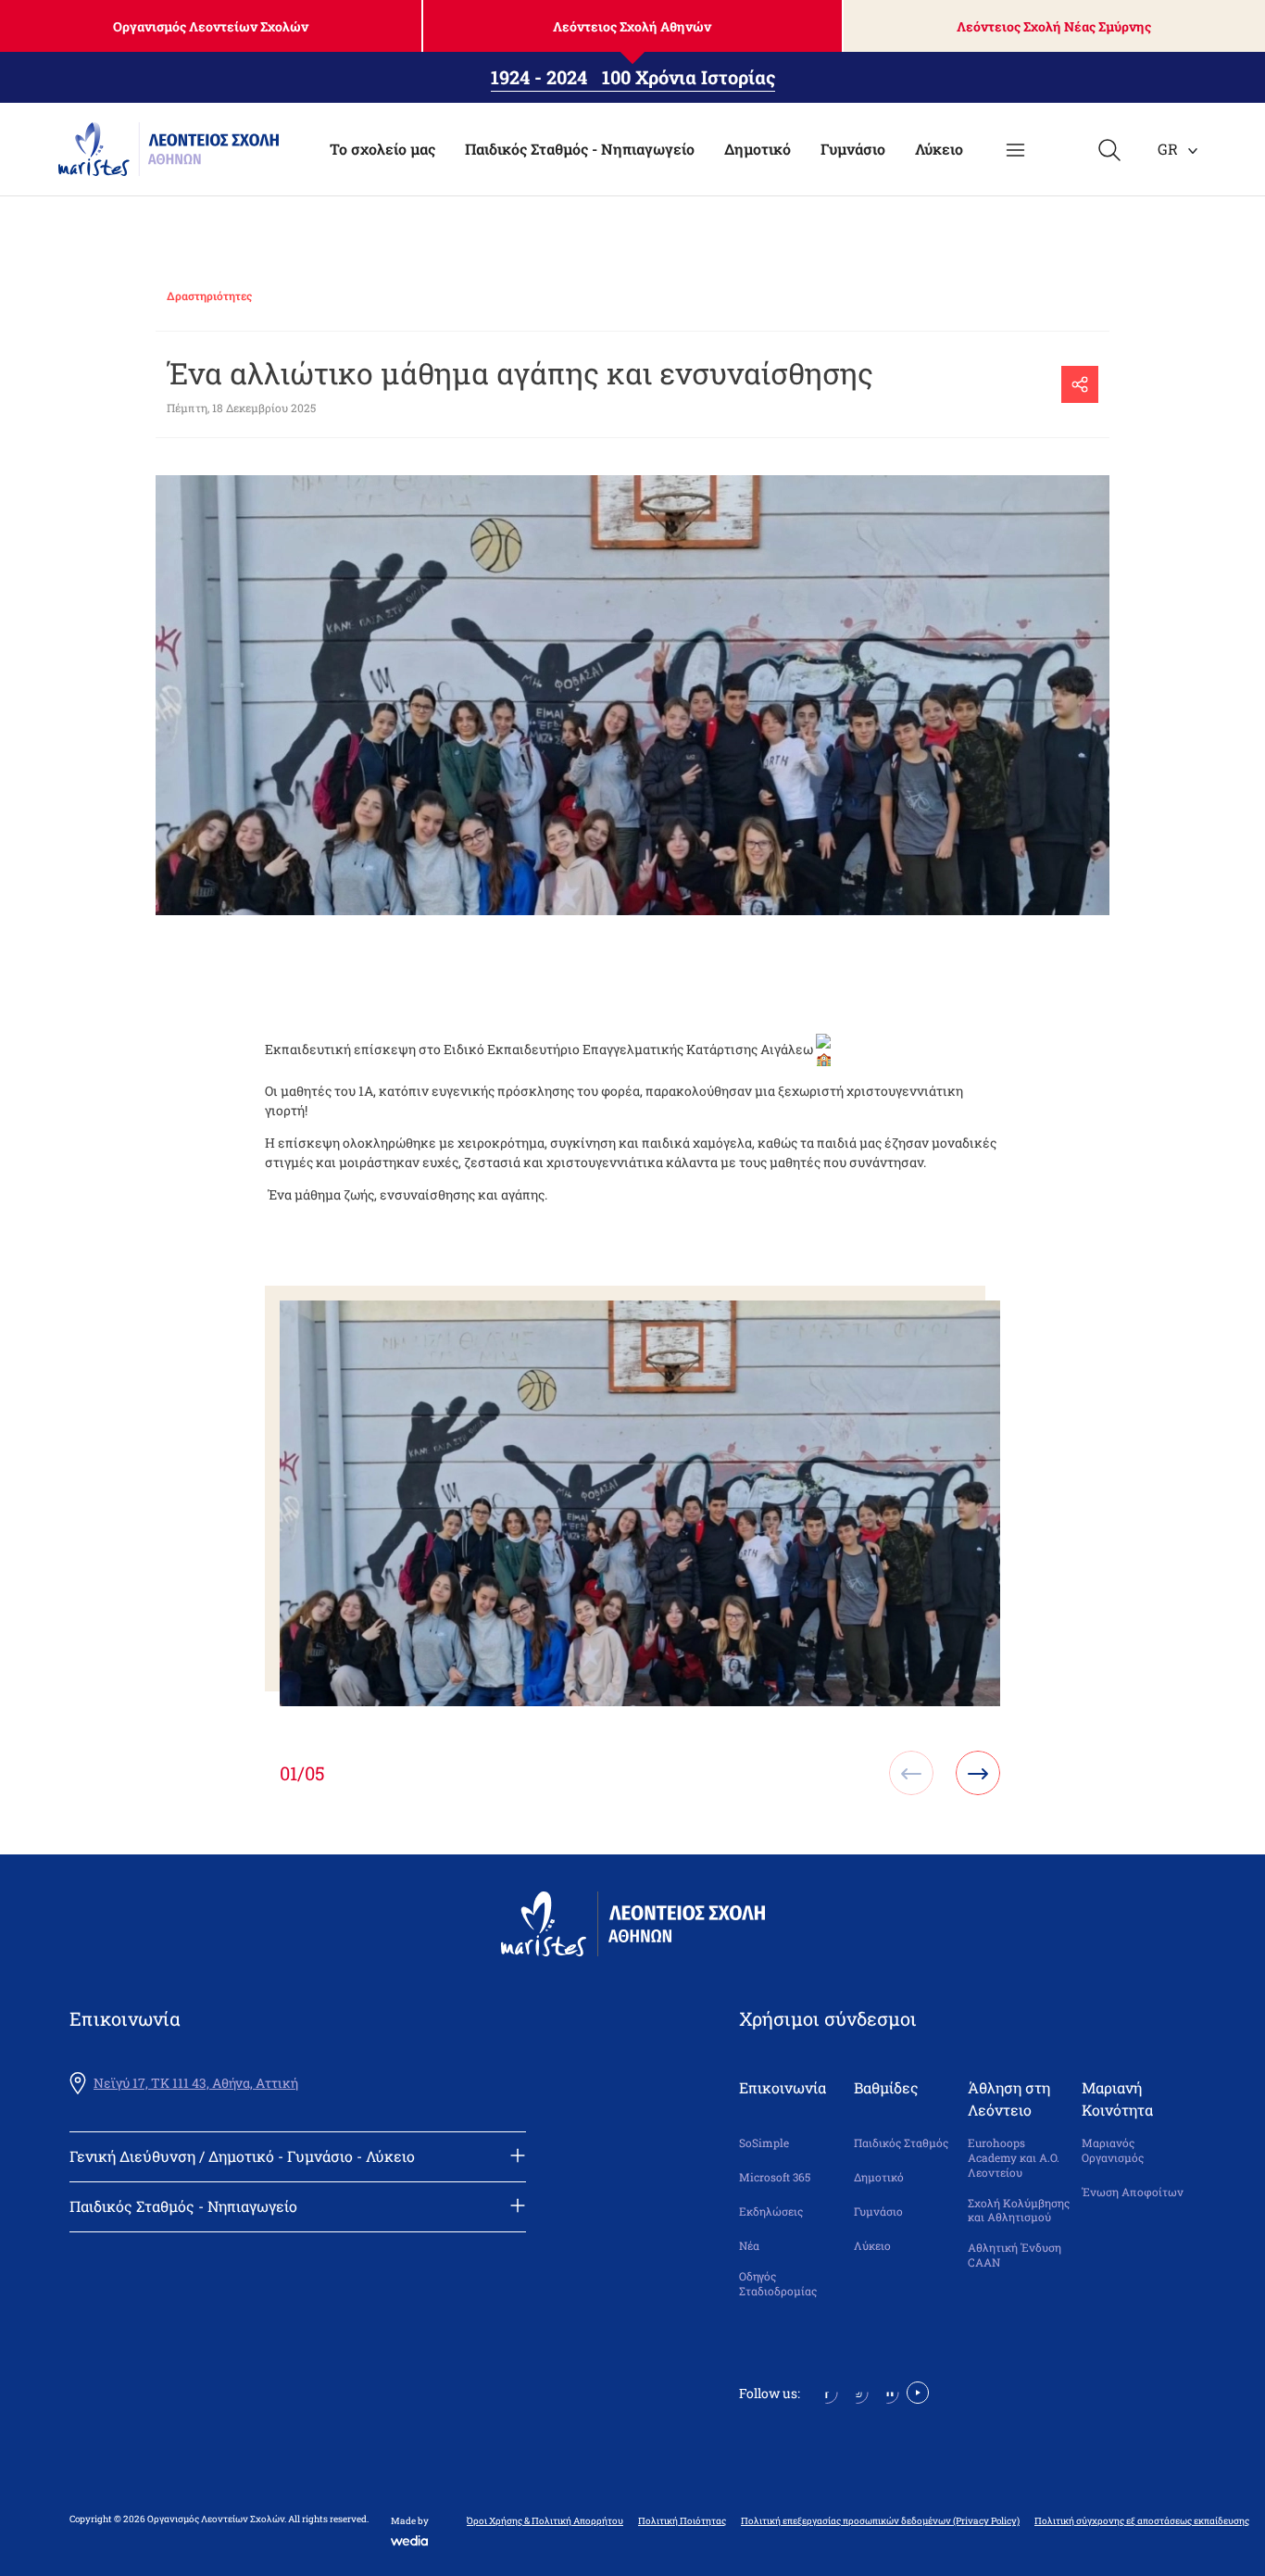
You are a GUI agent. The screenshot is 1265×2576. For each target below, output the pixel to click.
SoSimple (764, 2143)
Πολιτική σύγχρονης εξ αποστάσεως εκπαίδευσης (1142, 2521)
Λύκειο (939, 149)
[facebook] (827, 2391)
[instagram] (857, 2391)
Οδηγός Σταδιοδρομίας (778, 2284)
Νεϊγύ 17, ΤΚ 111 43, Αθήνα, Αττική (196, 2083)
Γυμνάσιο (853, 149)
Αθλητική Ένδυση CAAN (1015, 2255)
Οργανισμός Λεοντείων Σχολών (211, 26)
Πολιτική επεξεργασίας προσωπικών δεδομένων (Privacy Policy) (880, 2521)
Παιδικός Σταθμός (901, 2143)
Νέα (749, 2246)
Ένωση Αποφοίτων (1133, 2192)
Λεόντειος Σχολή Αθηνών (632, 26)
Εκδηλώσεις (771, 2212)
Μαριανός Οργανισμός (1113, 2150)
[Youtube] (918, 2391)
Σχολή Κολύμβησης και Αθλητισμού (1019, 2211)
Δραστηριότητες (209, 295)
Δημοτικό (758, 149)
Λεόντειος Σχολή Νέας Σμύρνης (1054, 26)
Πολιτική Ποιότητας (682, 2521)
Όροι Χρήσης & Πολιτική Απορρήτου (545, 2521)
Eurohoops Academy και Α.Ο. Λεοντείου (1014, 2157)
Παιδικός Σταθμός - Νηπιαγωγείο (580, 149)
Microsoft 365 (775, 2177)
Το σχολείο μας (382, 149)
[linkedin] (888, 2391)
